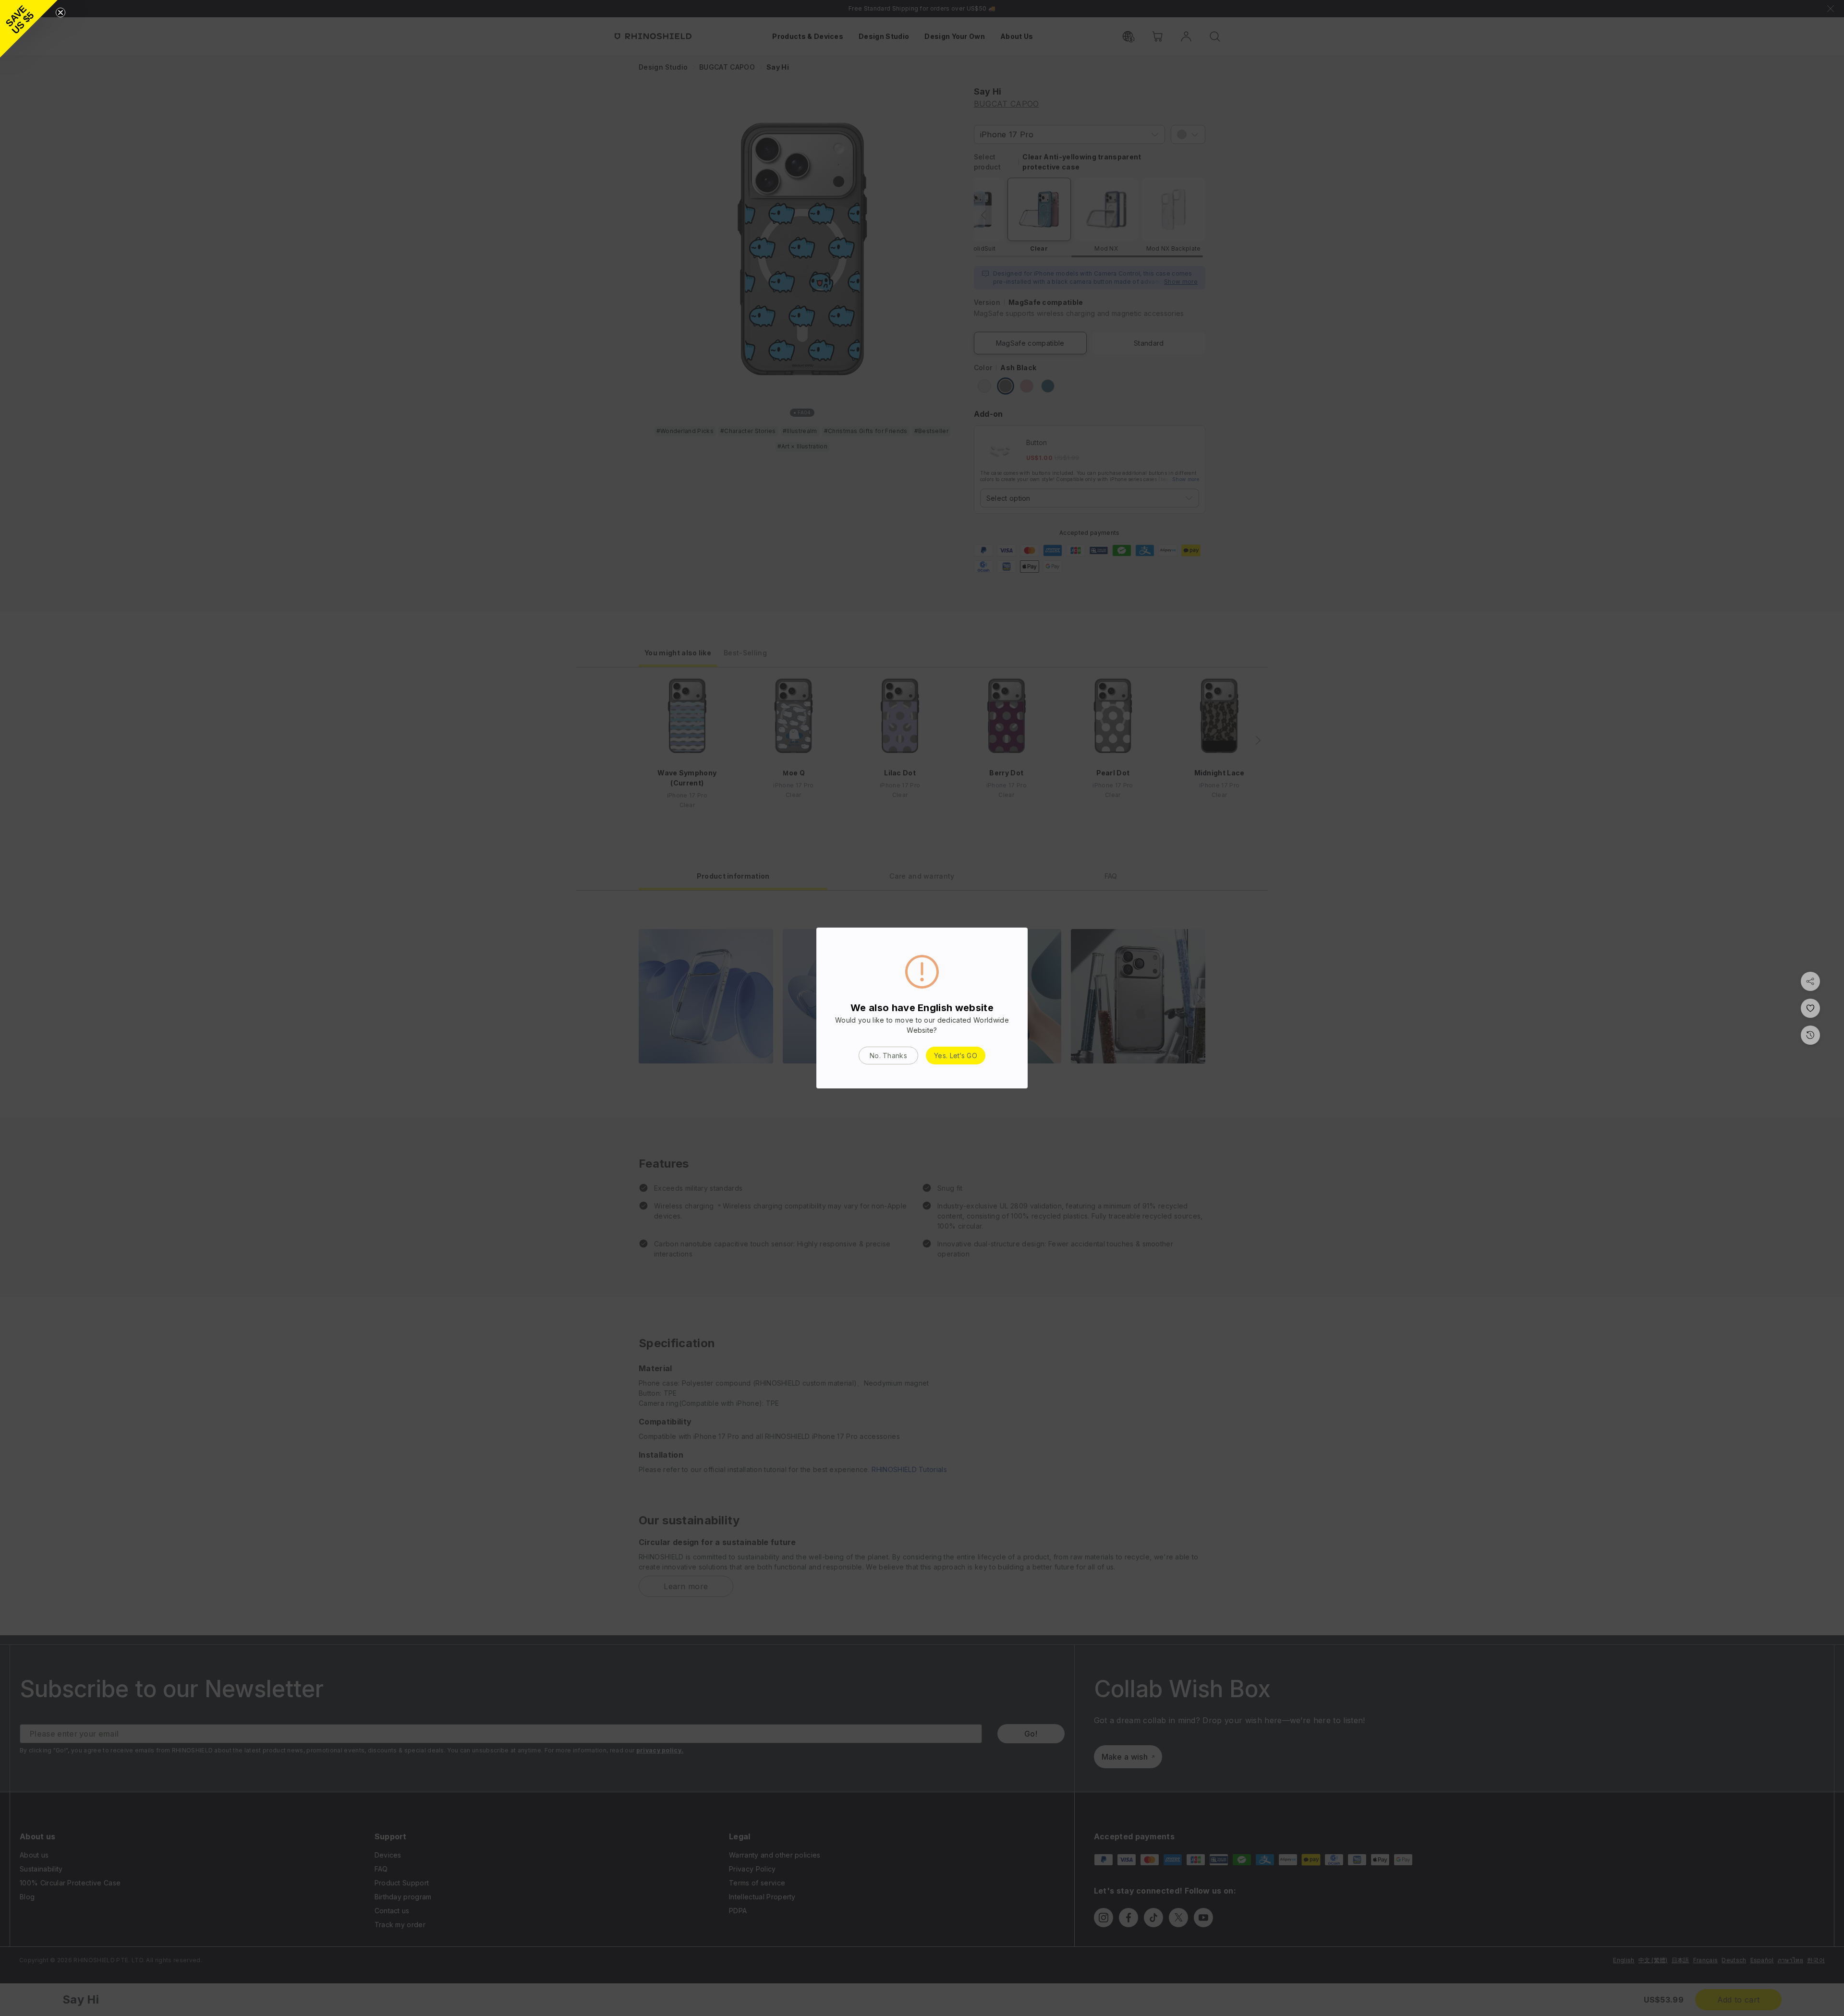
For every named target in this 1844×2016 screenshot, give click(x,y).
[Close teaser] (61, 12)
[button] (29, 29)
